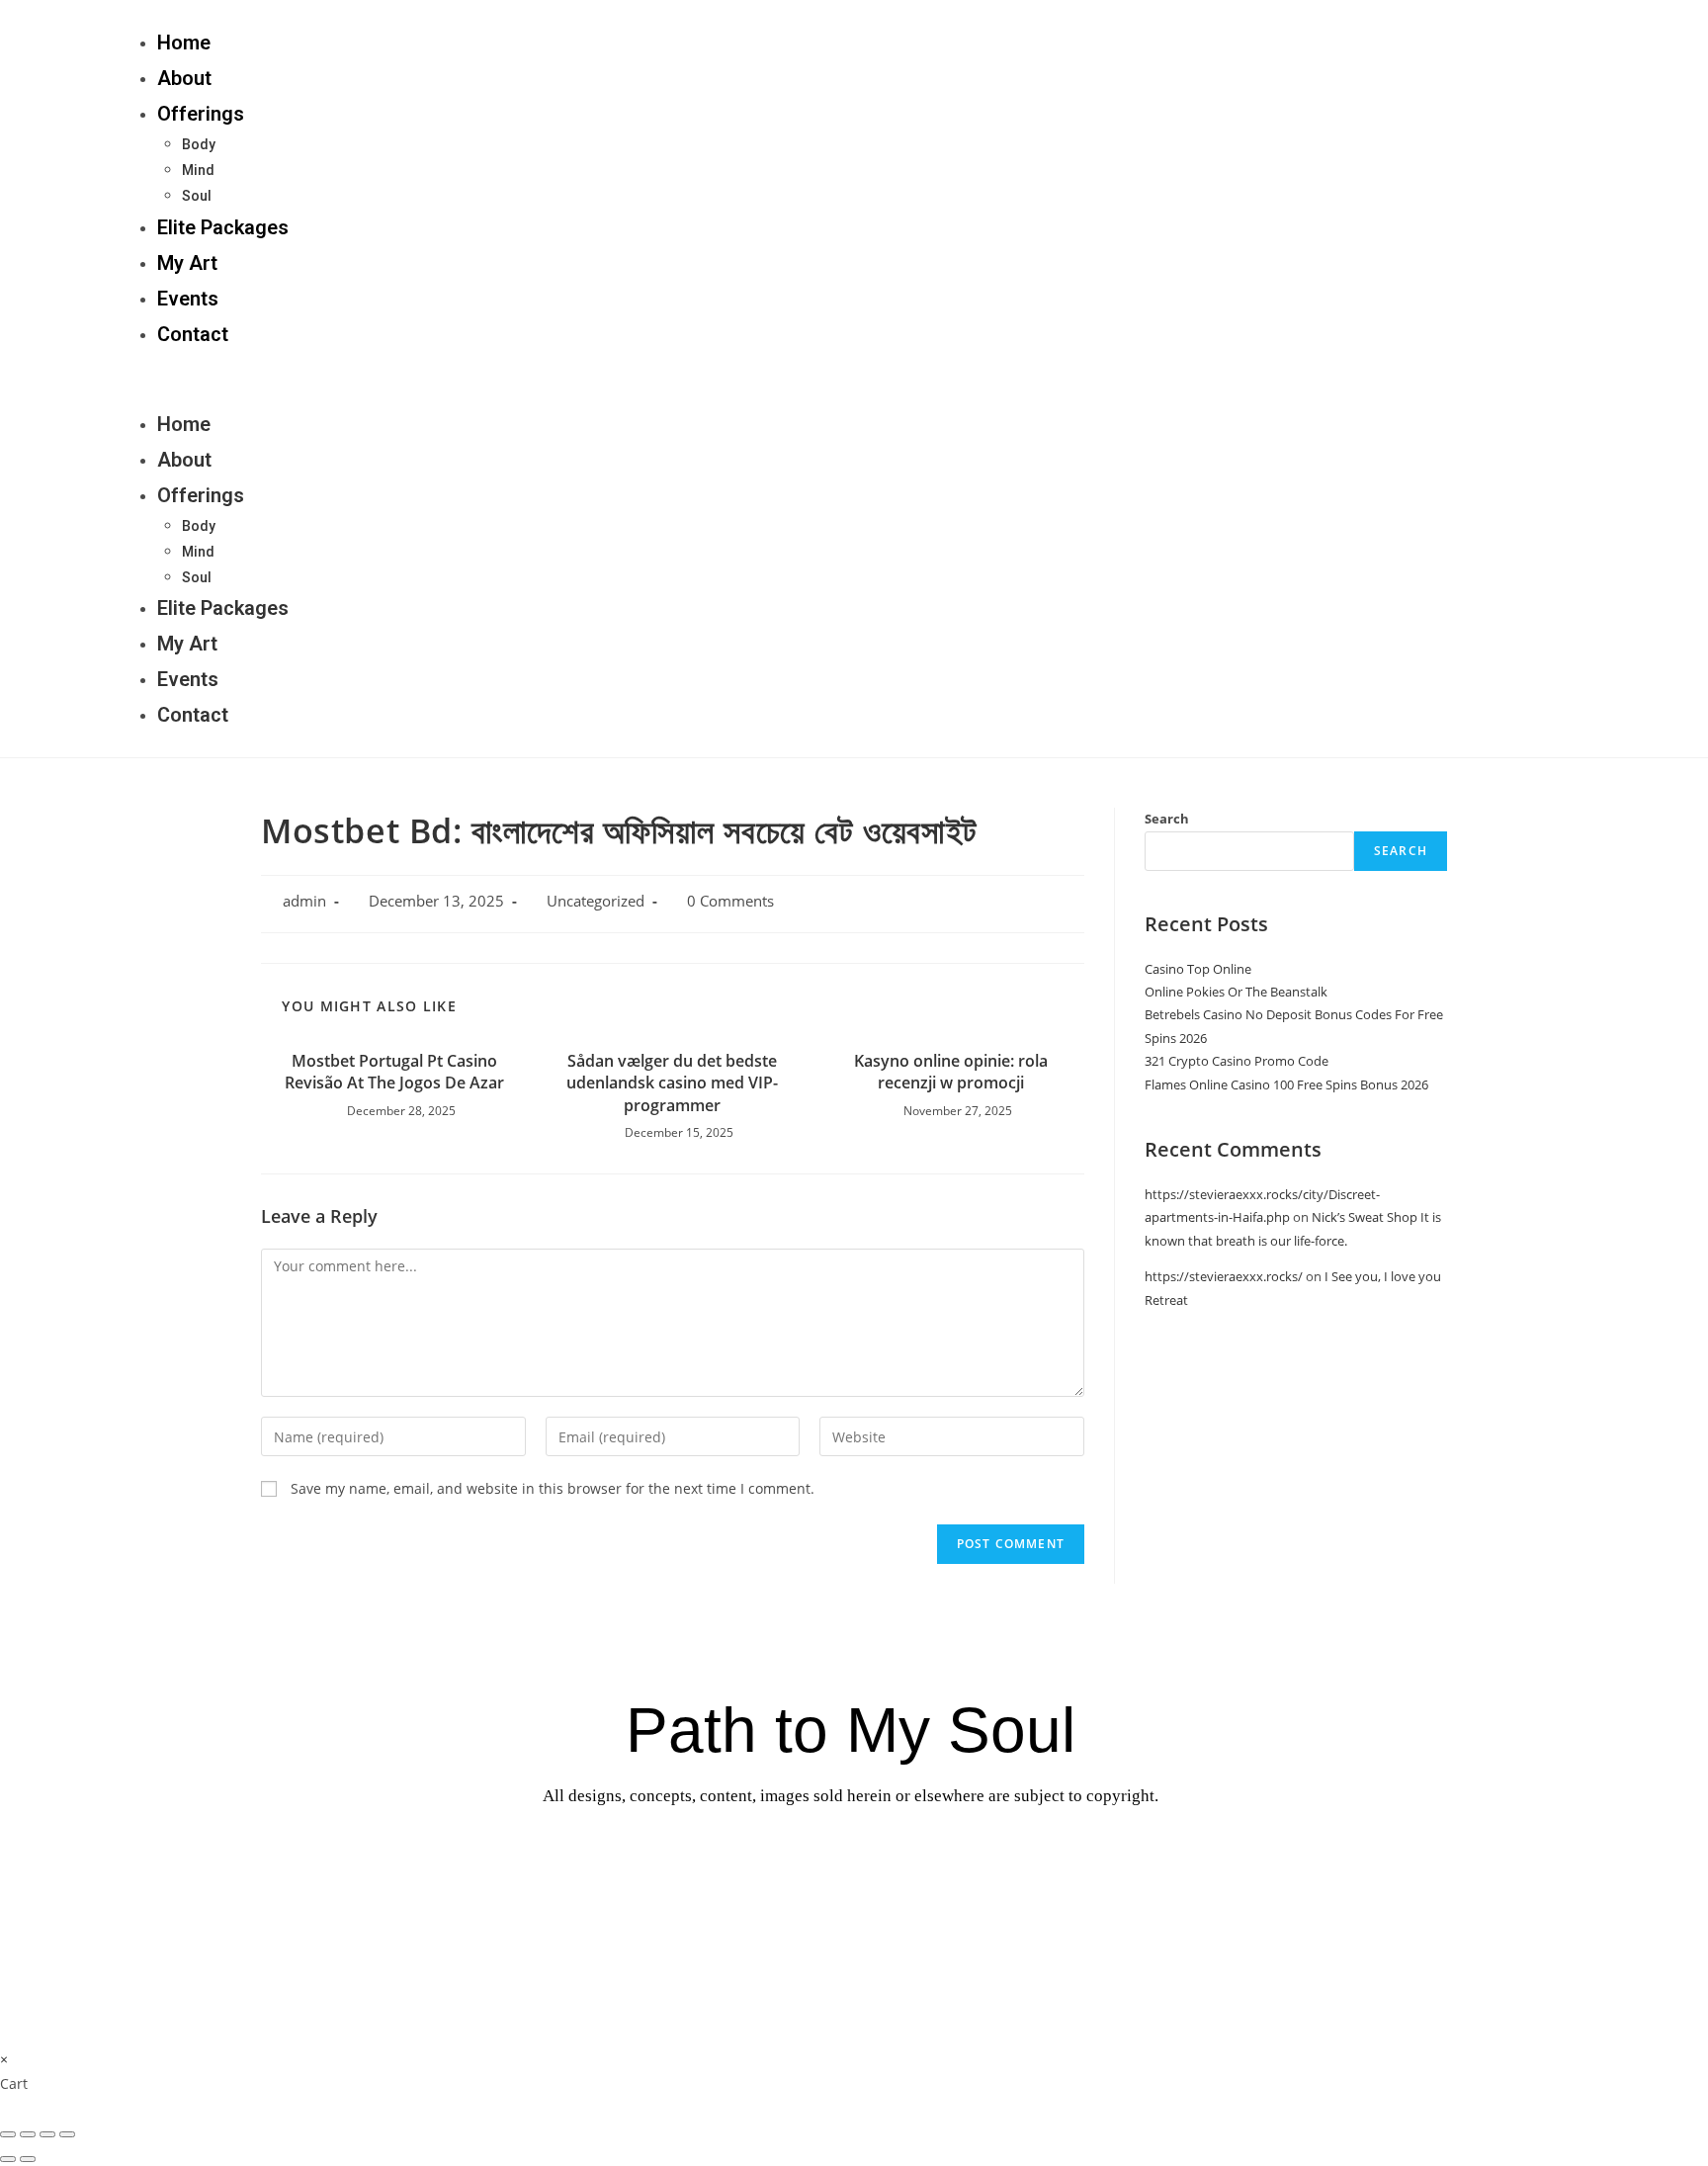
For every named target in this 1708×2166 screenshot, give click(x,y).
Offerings (201, 114)
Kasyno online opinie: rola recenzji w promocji (951, 1072)
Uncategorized (596, 901)
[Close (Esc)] (8, 2134)
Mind (198, 170)
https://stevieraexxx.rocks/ (1224, 1276)
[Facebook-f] (1605, 379)
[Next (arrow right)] (28, 2159)
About (184, 78)
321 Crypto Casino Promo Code (1237, 1061)
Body (199, 144)
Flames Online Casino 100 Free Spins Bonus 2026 (1286, 1084)
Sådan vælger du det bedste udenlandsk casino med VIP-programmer (672, 1083)
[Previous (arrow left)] (8, 2159)
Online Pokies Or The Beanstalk (1236, 992)
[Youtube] (969, 1861)
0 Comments (730, 901)
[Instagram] (1447, 379)
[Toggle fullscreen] (47, 2134)
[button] (739, 379)
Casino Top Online (1198, 969)
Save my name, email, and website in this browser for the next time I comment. (553, 1488)
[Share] (28, 2134)
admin (304, 901)
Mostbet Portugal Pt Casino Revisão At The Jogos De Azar (394, 1072)
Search (1167, 819)
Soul (197, 196)
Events (188, 299)
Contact (193, 334)
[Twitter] (1526, 379)
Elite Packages (223, 227)
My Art (187, 263)
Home (184, 43)
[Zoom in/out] (67, 2134)
